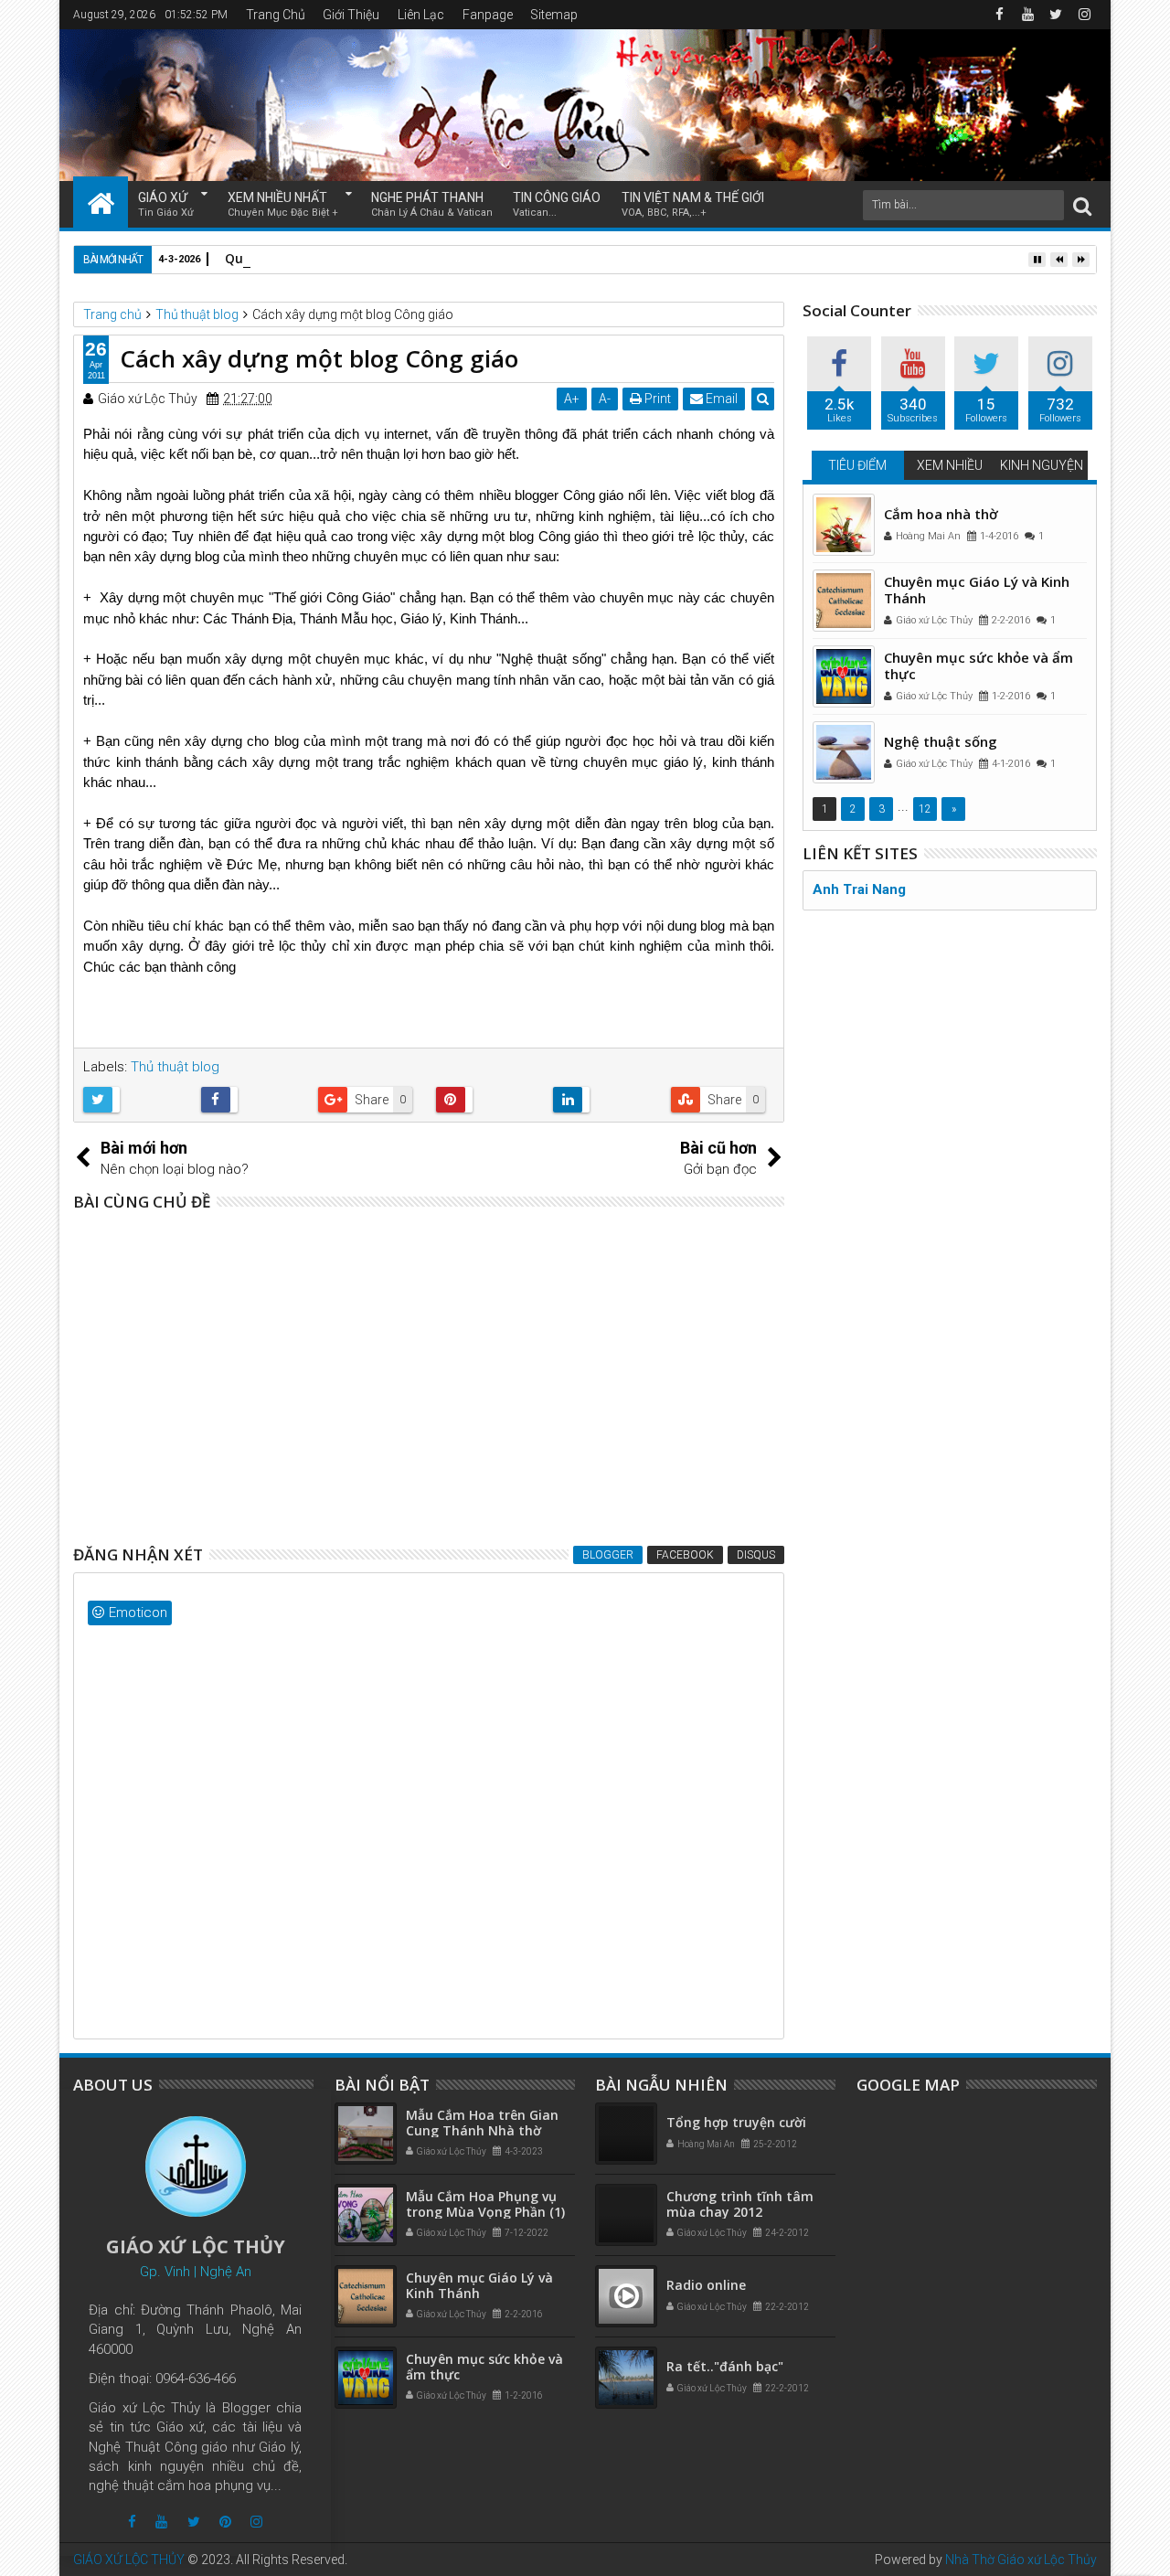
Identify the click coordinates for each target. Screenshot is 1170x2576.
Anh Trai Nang (859, 889)
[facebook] (999, 15)
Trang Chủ (276, 15)
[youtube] (1027, 15)
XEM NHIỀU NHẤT (283, 204)
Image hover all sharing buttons (282, 1447)
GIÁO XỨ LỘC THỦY (129, 2560)
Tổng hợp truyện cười (736, 2122)
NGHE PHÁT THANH (432, 204)
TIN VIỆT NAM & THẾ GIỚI (693, 204)
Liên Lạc (421, 15)
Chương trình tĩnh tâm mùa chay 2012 (740, 2204)
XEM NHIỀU (950, 465)
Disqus (756, 1555)
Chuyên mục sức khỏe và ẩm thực (979, 665)
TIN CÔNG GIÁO (557, 204)
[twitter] (1056, 15)
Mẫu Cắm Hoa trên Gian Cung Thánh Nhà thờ (482, 2123)
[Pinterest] (225, 2522)
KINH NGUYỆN (1042, 465)
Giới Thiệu (351, 15)
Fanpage (488, 15)
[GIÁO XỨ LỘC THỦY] (101, 202)
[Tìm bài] (1082, 205)
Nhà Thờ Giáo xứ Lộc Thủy (1021, 2560)
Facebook (685, 1555)
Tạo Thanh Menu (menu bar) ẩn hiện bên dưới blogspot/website (384, 1295)
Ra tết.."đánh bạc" (725, 2366)
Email (720, 399)
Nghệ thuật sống (941, 741)
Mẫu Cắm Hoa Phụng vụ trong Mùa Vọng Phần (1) (485, 2204)
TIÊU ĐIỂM (857, 465)
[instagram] (1084, 15)
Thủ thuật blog (175, 1067)
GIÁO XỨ (166, 204)
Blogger (608, 1555)
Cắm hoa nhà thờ (941, 514)
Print (656, 399)
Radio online (706, 2285)
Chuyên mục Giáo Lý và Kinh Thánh (977, 590)
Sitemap (554, 15)
